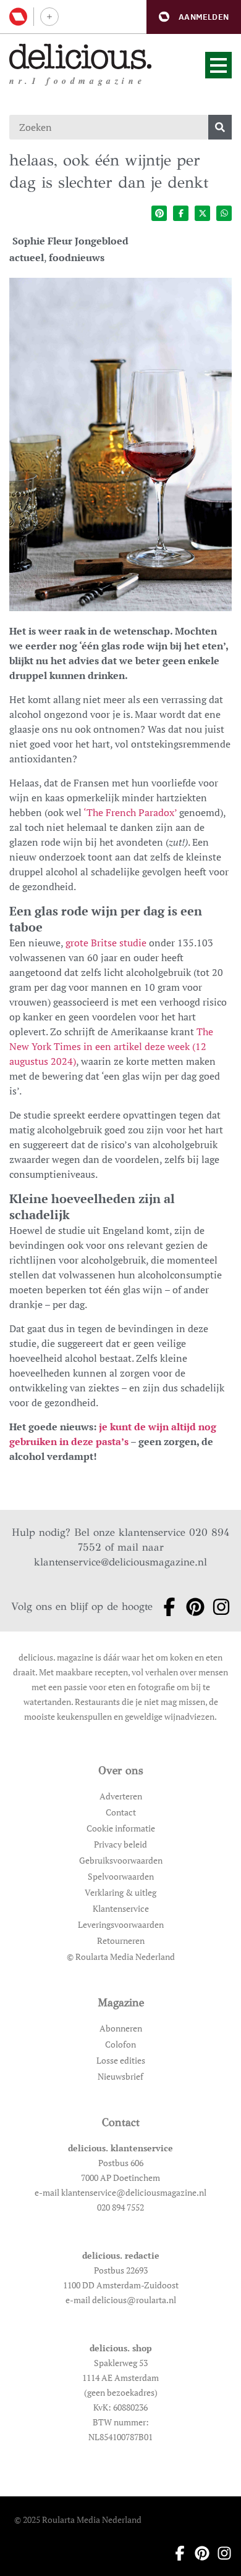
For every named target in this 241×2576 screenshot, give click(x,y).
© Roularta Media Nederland (121, 1957)
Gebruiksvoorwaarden (121, 1860)
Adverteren (121, 1796)
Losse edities (121, 2060)
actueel (27, 257)
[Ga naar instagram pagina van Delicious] (218, 1607)
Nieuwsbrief (120, 2076)
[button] (194, 17)
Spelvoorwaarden (121, 1876)
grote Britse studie (106, 943)
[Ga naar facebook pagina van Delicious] (166, 1607)
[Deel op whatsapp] (224, 213)
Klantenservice (121, 1908)
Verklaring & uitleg (120, 1892)
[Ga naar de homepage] (81, 56)
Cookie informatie (121, 1828)
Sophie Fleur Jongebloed (70, 241)
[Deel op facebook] (181, 213)
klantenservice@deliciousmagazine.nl (120, 1562)
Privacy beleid (120, 1844)
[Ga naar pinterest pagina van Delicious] (192, 1607)
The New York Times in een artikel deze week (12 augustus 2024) (111, 1046)
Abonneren (121, 2028)
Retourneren (121, 1940)
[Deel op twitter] (202, 213)
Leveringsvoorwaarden (121, 1924)
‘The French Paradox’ (130, 812)
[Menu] (218, 65)
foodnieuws (77, 257)
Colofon (120, 2044)
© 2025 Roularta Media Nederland (78, 2520)
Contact (121, 1812)
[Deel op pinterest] (159, 213)
